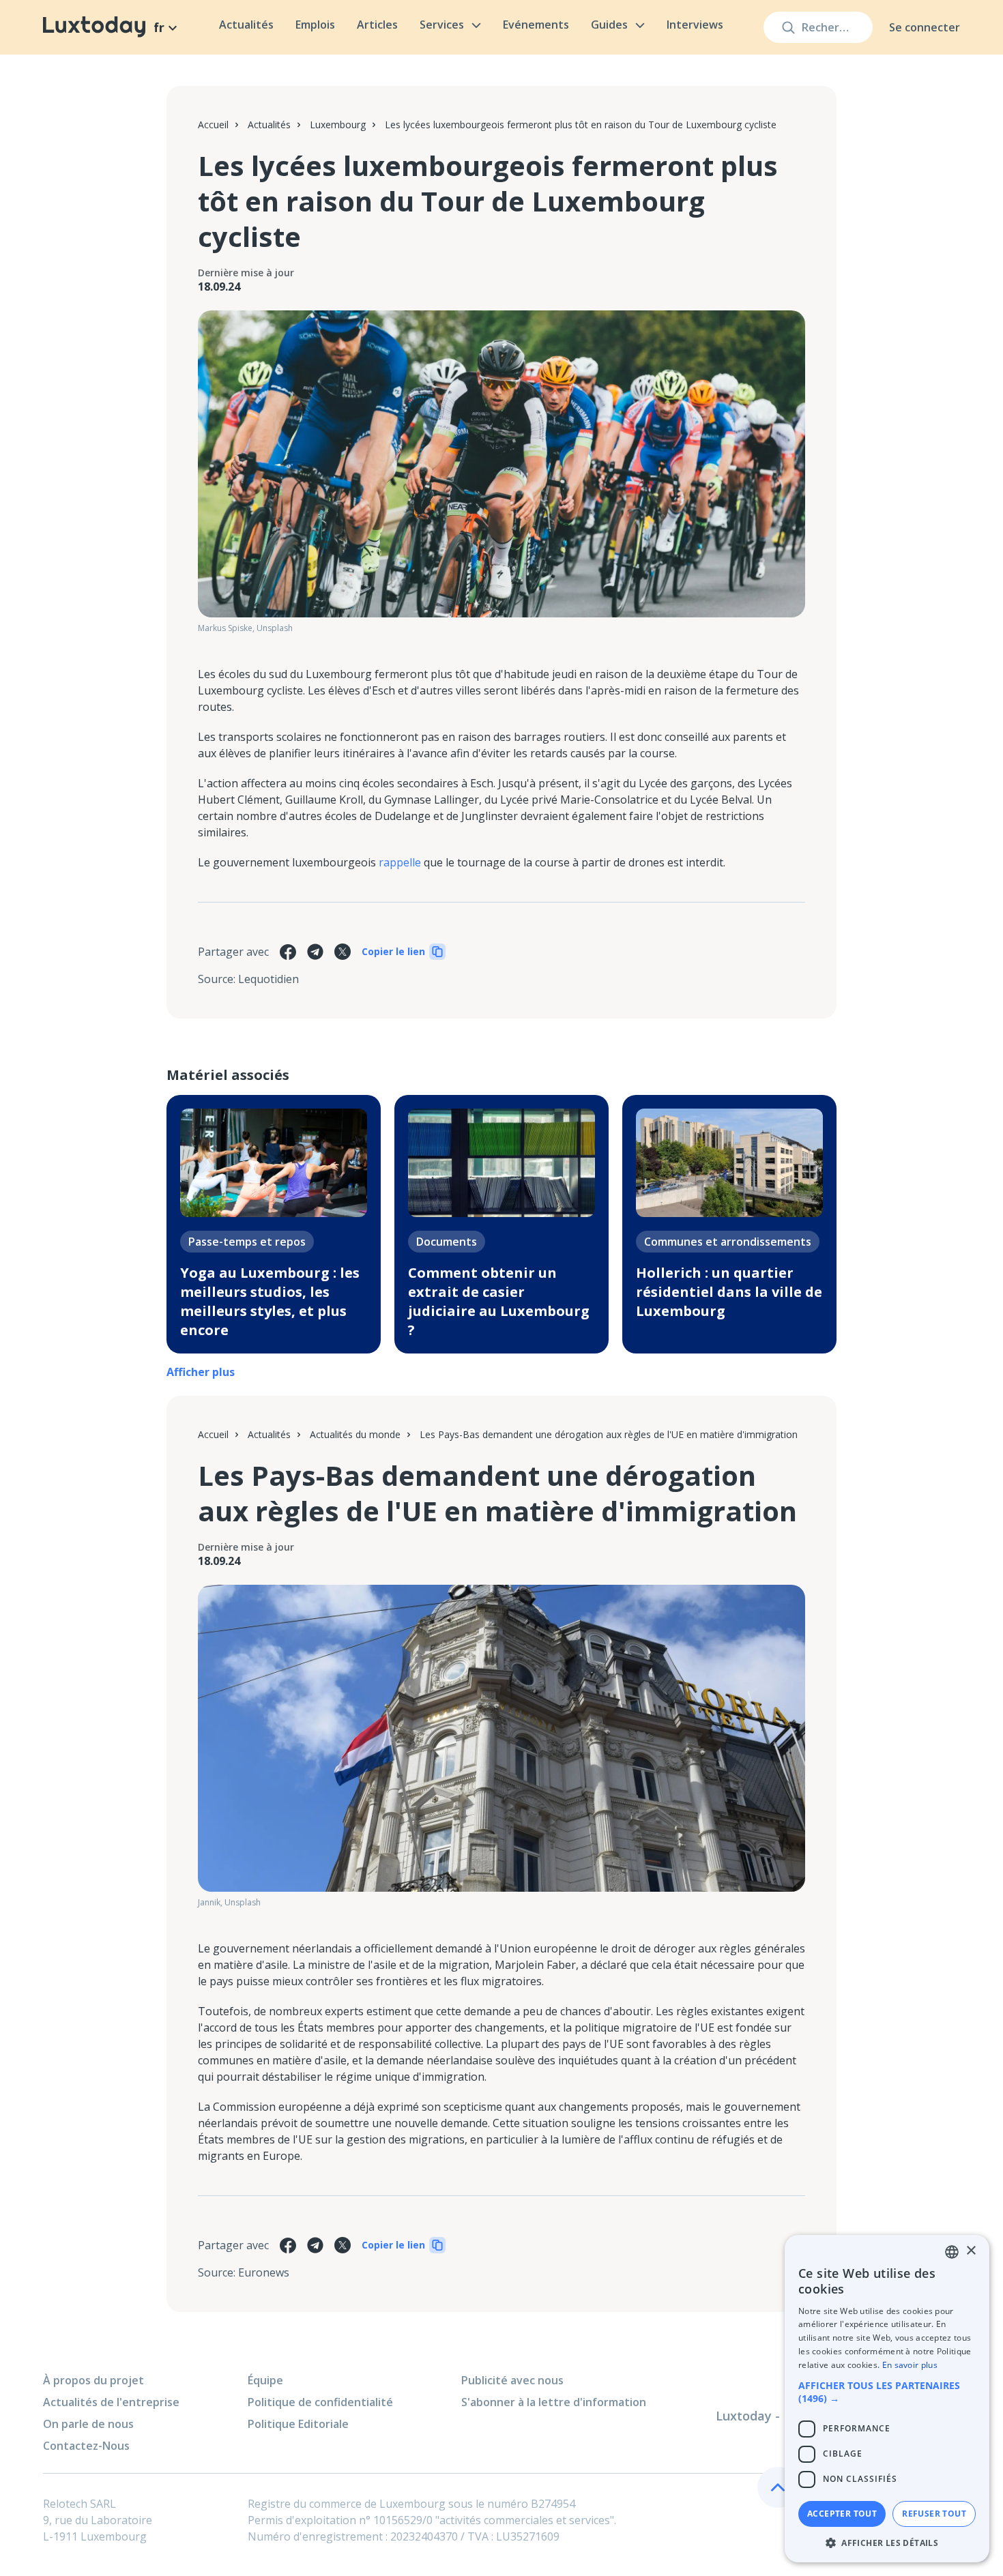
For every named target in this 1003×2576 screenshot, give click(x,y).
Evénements (536, 25)
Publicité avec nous (512, 2380)
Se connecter (925, 27)
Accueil (213, 125)
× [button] (971, 2251)
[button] (887, 2392)
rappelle (400, 862)
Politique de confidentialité (320, 2402)
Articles (377, 25)
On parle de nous (88, 2424)
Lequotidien (268, 979)
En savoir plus (910, 2365)
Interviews (695, 25)
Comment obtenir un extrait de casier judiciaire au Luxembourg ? (499, 1301)
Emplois (315, 25)
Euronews (264, 2272)
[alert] (887, 2399)
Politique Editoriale (298, 2424)
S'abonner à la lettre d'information (554, 2402)
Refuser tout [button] (934, 2514)
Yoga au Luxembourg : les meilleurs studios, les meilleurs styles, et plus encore (270, 1301)
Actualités (246, 25)
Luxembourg (338, 125)
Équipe (265, 2380)
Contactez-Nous (86, 2446)
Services (442, 25)
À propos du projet (93, 2380)
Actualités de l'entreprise (111, 2402)
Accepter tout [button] (842, 2514)
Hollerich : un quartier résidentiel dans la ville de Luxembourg (729, 1292)
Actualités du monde (355, 1434)
